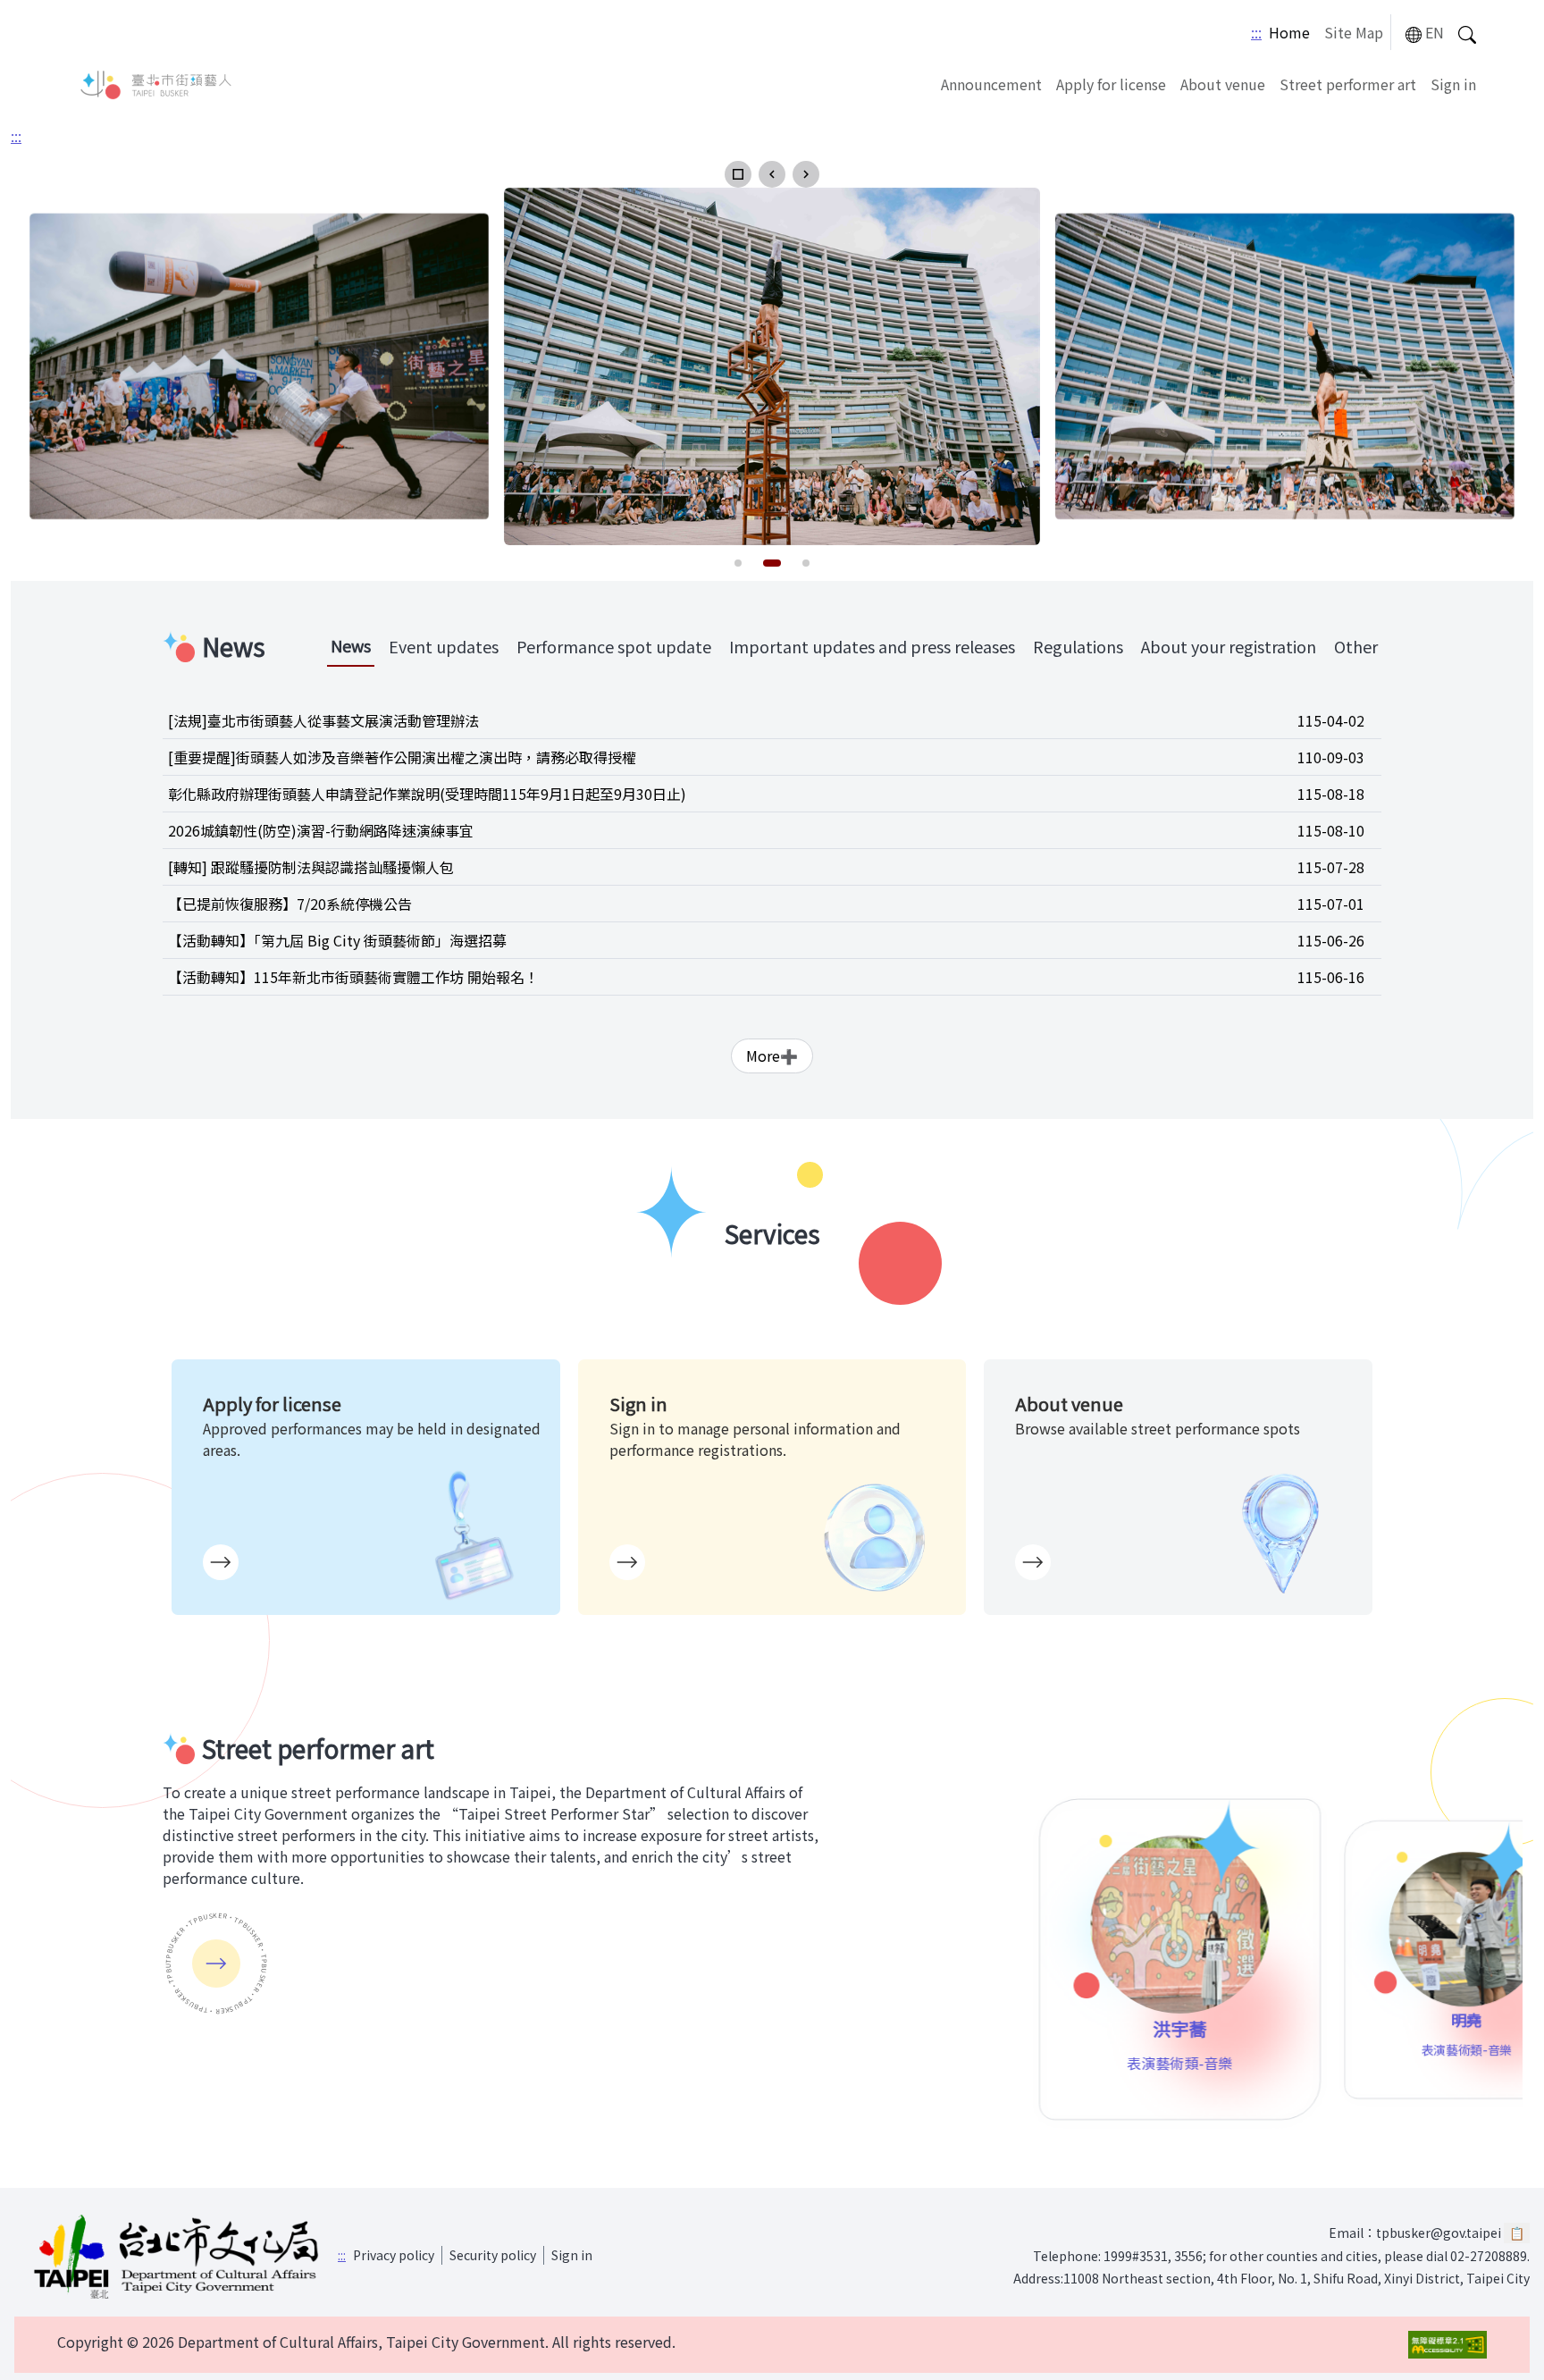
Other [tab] (1356, 646)
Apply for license (1111, 84)
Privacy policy (394, 2255)
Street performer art (1348, 84)
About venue (1223, 84)
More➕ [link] (772, 1055)
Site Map (1354, 32)
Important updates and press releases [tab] (872, 646)
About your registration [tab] (1229, 646)
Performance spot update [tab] (614, 646)
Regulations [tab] (1078, 646)
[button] (738, 174)
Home (1289, 32)
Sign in (1453, 84)
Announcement (991, 84)
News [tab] (351, 645)
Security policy (493, 2255)
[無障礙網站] (1447, 2345)
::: (1256, 32)
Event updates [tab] (444, 646)
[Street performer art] (216, 1964)
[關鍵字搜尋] (1467, 33)
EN (1435, 32)
